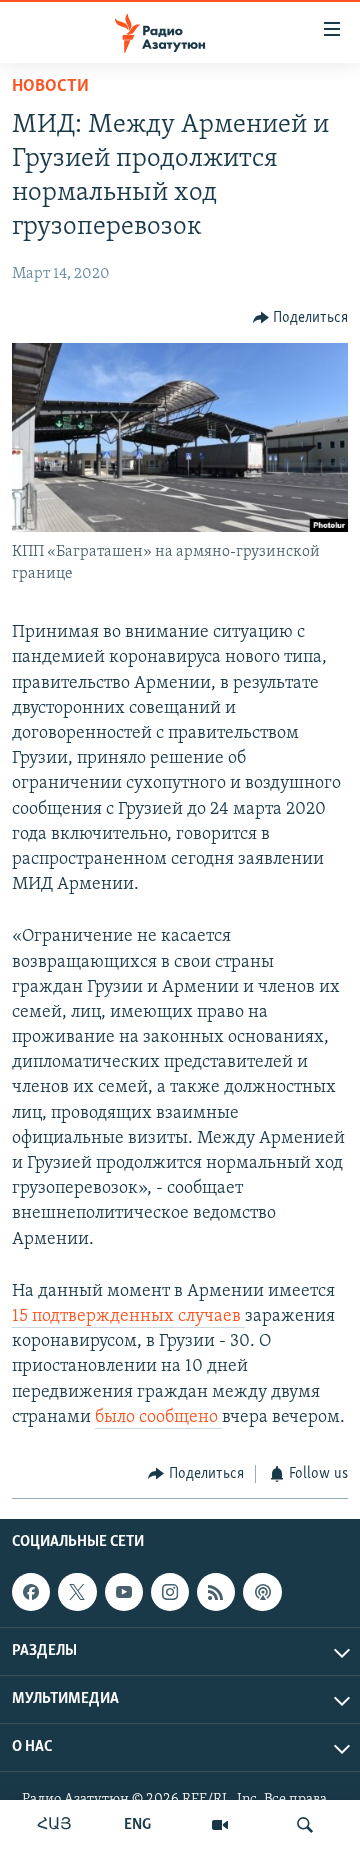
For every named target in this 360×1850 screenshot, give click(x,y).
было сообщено (158, 1418)
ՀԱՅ (54, 1825)
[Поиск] (305, 1825)
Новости (50, 87)
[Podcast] (262, 1592)
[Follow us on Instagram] (170, 1592)
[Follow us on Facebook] (31, 1592)
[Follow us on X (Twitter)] (77, 1592)
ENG (137, 1825)
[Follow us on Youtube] (124, 1592)
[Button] (301, 318)
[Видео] (220, 1825)
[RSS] (216, 1592)
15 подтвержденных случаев (128, 1317)
